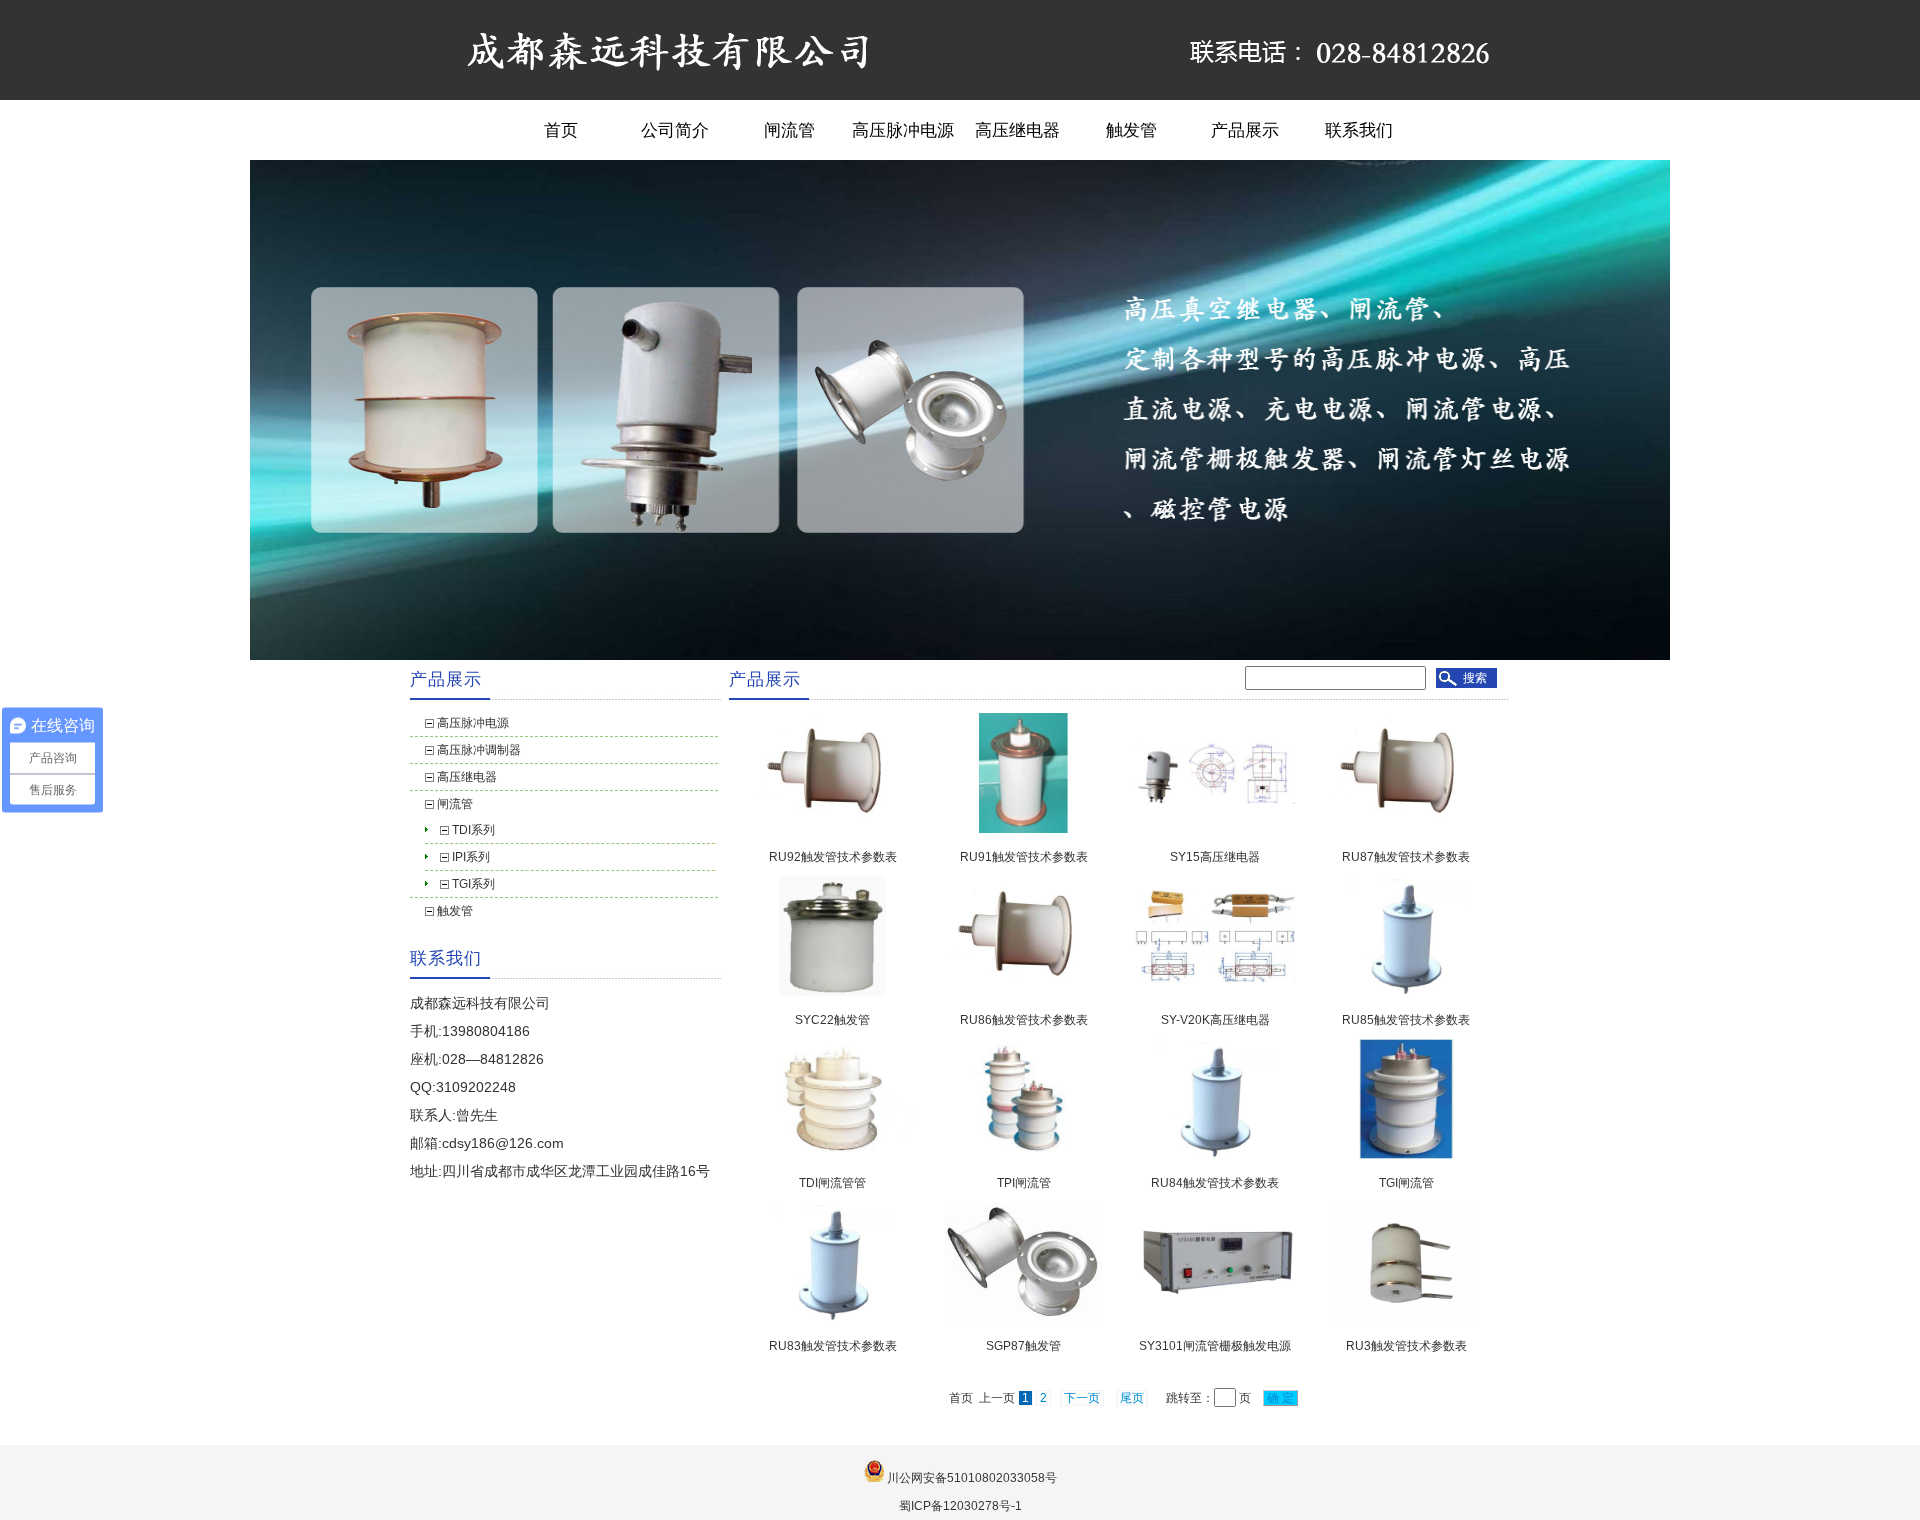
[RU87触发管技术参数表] (1406, 829)
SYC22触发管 (832, 1020)
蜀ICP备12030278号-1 (960, 1506)
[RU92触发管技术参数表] (833, 829)
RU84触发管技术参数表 (1215, 1183)
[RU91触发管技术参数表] (1023, 829)
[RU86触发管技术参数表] (1024, 992)
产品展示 (1245, 130)
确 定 (1280, 1398)
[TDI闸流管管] (833, 1154)
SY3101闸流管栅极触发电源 (1215, 1346)
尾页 (1132, 1398)
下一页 (1082, 1398)
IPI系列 (471, 857)
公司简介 (675, 130)
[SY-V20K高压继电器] (1215, 992)
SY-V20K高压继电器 (1215, 1020)
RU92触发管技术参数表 (833, 857)
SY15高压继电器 (1215, 857)
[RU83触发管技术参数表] (833, 1318)
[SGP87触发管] (1023, 1318)
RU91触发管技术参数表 (1024, 857)
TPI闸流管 (1024, 1183)
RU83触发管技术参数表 (833, 1346)
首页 (561, 130)
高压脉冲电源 (903, 130)
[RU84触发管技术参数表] (1215, 1155)
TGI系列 (473, 884)
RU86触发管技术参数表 (1024, 1020)
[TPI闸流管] (1024, 1154)
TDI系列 (473, 830)
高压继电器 (1017, 130)
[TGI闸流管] (1406, 1155)
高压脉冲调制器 (479, 750)
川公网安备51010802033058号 (972, 1478)
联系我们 (1359, 130)
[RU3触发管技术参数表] (1406, 1318)
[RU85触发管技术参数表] (1406, 992)
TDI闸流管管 (832, 1183)
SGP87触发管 (1023, 1346)
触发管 (1131, 130)
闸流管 (789, 130)
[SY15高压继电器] (1215, 829)
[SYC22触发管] (832, 992)
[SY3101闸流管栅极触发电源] (1215, 1317)
